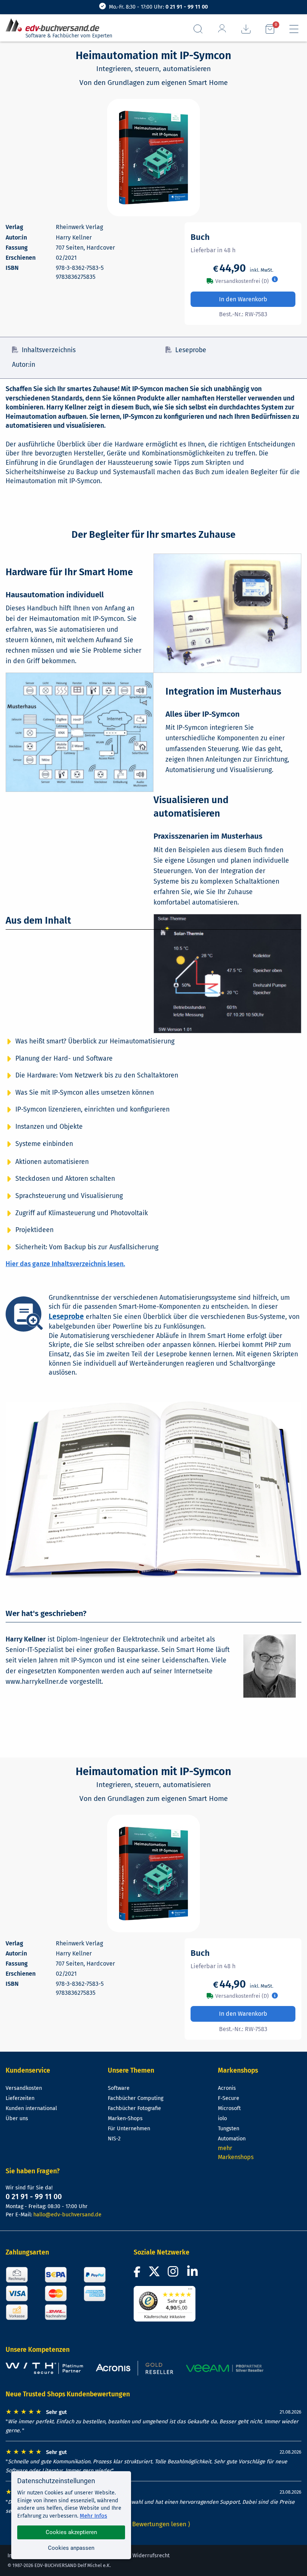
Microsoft (229, 2108)
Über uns (17, 2118)
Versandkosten (24, 2088)
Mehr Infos (93, 2516)
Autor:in (24, 365)
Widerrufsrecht (151, 2556)
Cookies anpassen (71, 2548)
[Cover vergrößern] (153, 158)
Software (119, 2088)
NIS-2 (114, 2139)
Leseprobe (191, 350)
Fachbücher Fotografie (134, 2108)
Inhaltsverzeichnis (49, 350)
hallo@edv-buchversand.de (67, 2215)
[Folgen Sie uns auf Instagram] (174, 2274)
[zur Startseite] (55, 25)
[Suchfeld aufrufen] (198, 29)
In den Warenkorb (243, 299)
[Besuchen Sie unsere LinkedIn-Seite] (194, 2274)
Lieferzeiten (20, 2098)
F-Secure (229, 2098)
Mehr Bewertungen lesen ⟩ (153, 2524)
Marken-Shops (125, 2118)
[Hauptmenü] (294, 29)
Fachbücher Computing (136, 2098)
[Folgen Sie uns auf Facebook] (138, 2274)
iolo (222, 2118)
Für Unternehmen (129, 2129)
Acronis (227, 2088)
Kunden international (31, 2108)
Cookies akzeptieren (71, 2532)
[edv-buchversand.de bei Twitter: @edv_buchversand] (154, 2274)
